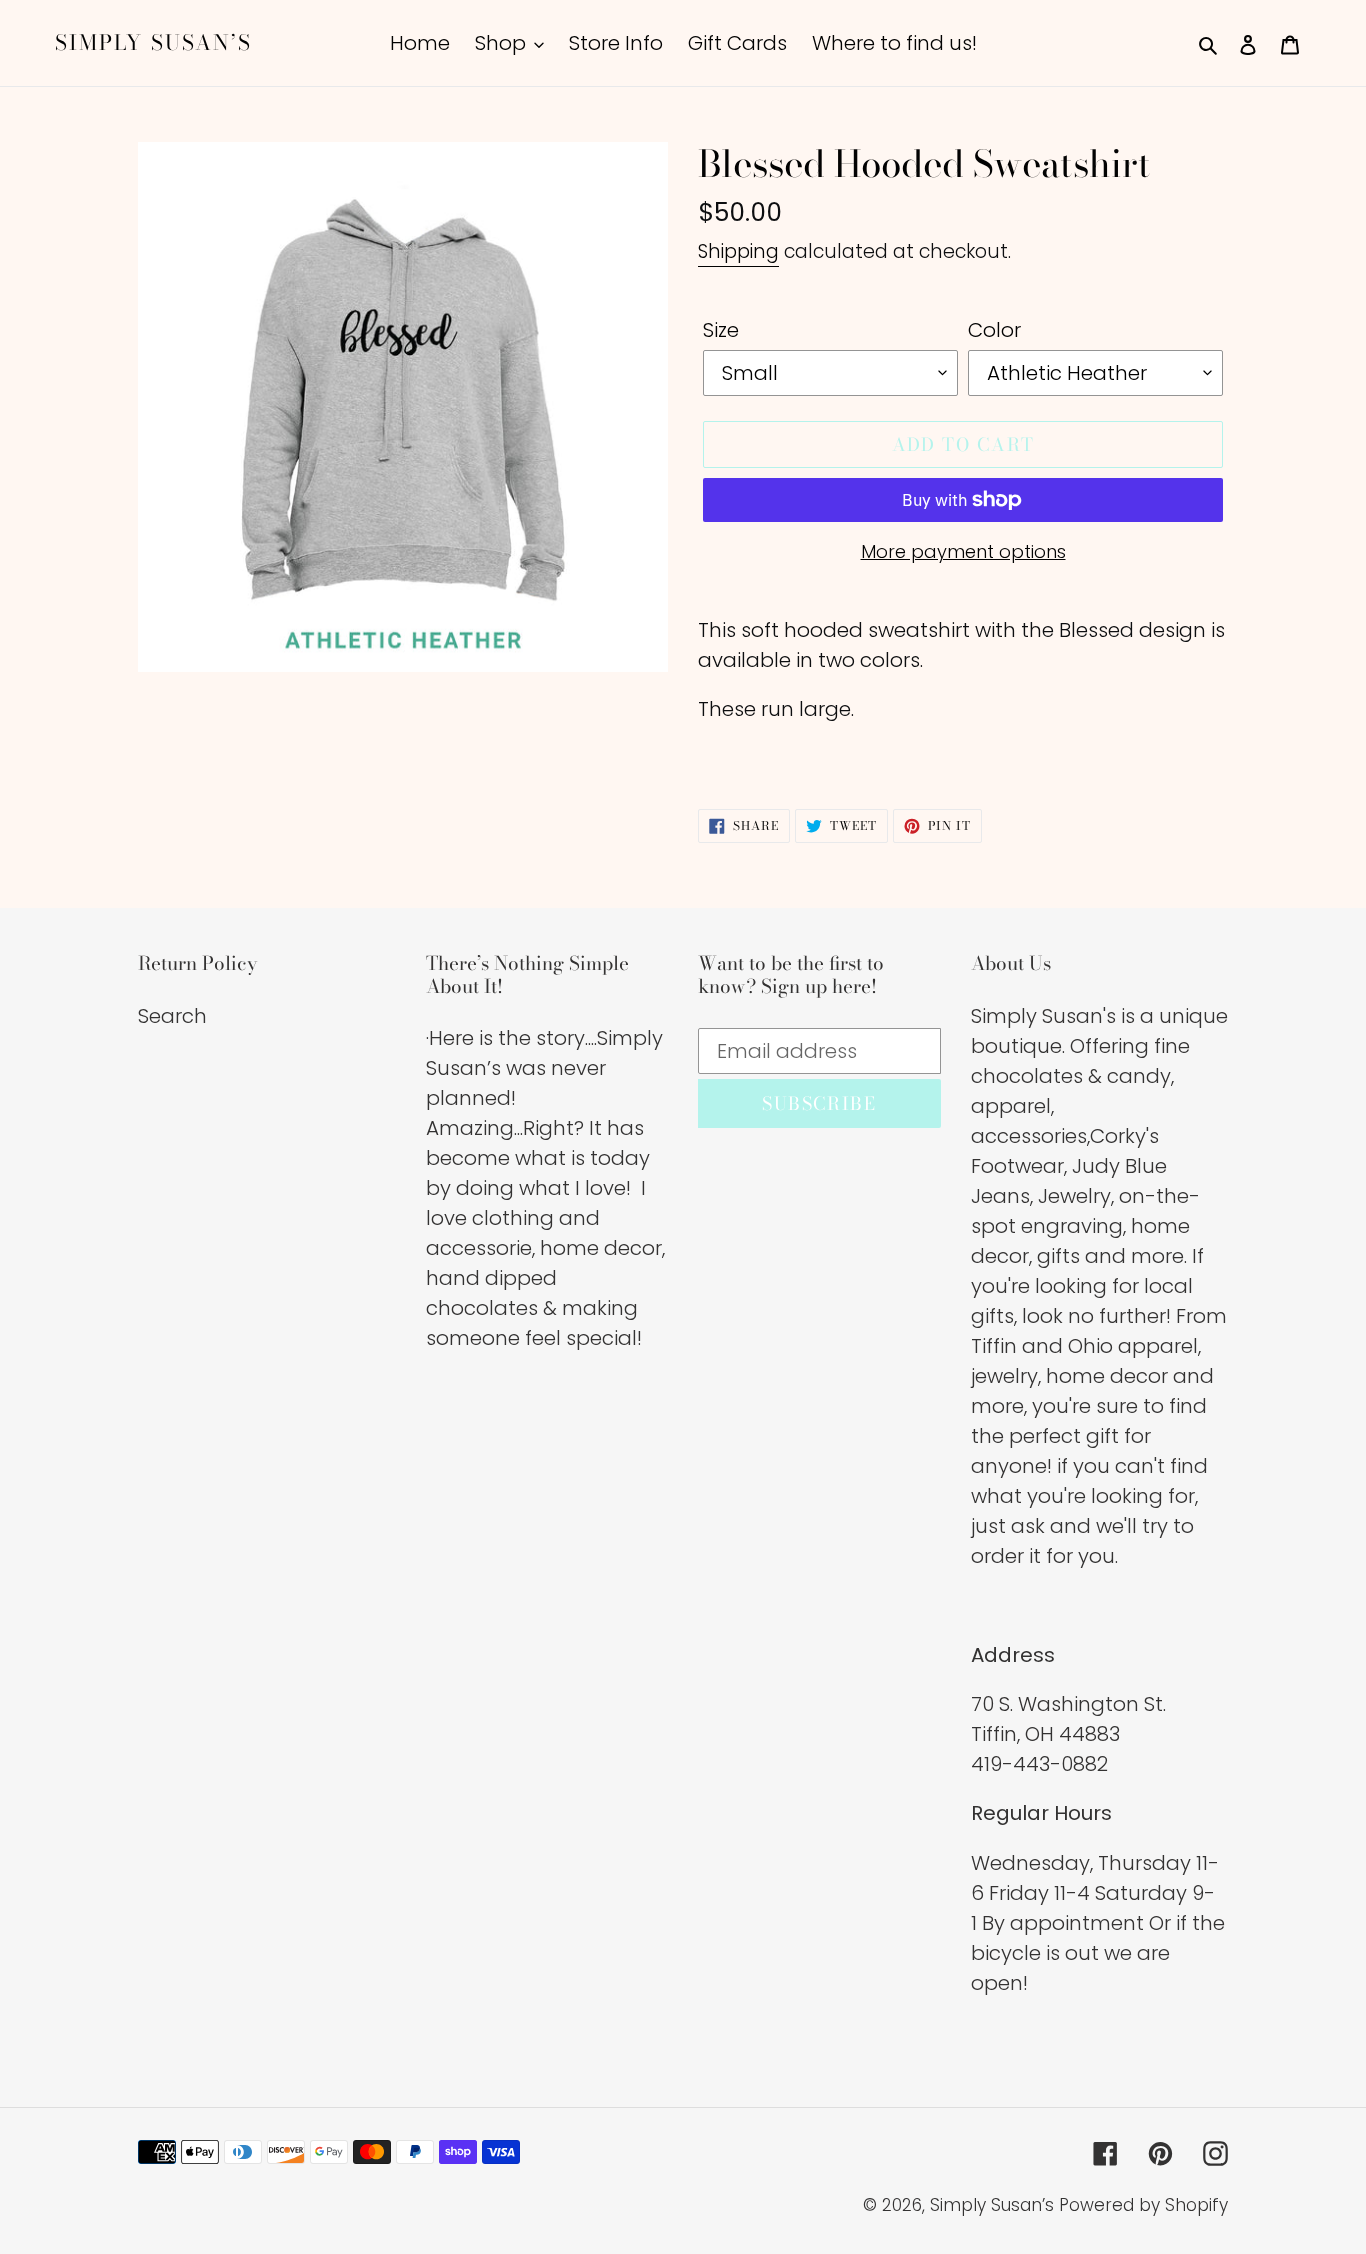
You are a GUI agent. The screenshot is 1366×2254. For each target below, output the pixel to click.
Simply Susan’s (153, 42)
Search (172, 1016)
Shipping (738, 251)
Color (994, 330)
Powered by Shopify (1143, 2205)
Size (721, 330)
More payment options (963, 551)
